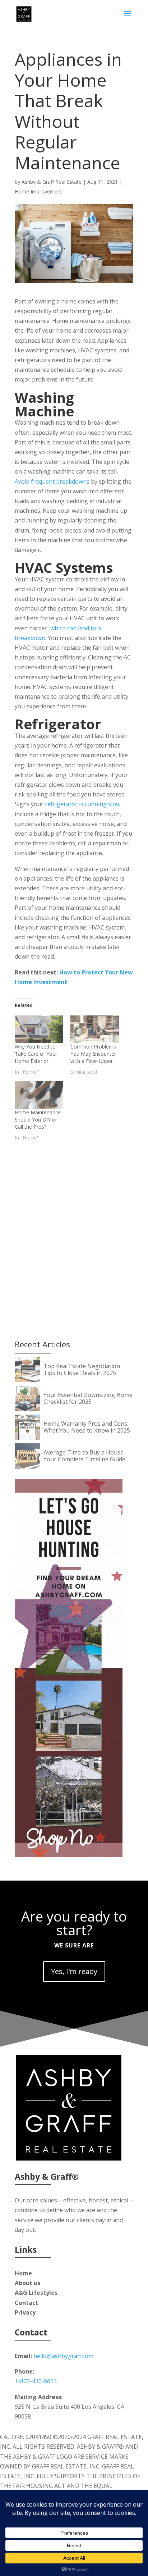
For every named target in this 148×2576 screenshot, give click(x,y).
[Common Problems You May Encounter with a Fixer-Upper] (95, 1029)
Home (23, 2273)
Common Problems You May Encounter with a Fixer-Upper (93, 1054)
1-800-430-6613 (36, 2381)
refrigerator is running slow (83, 804)
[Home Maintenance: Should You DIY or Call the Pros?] (39, 1095)
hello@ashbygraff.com (63, 2356)
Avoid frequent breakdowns (52, 481)
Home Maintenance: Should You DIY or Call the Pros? (38, 1120)
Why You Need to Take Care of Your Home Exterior (36, 1054)
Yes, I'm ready (74, 1971)
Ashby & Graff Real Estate (52, 182)
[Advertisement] (74, 1227)
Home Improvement (38, 191)
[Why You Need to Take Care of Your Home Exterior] (39, 1029)
